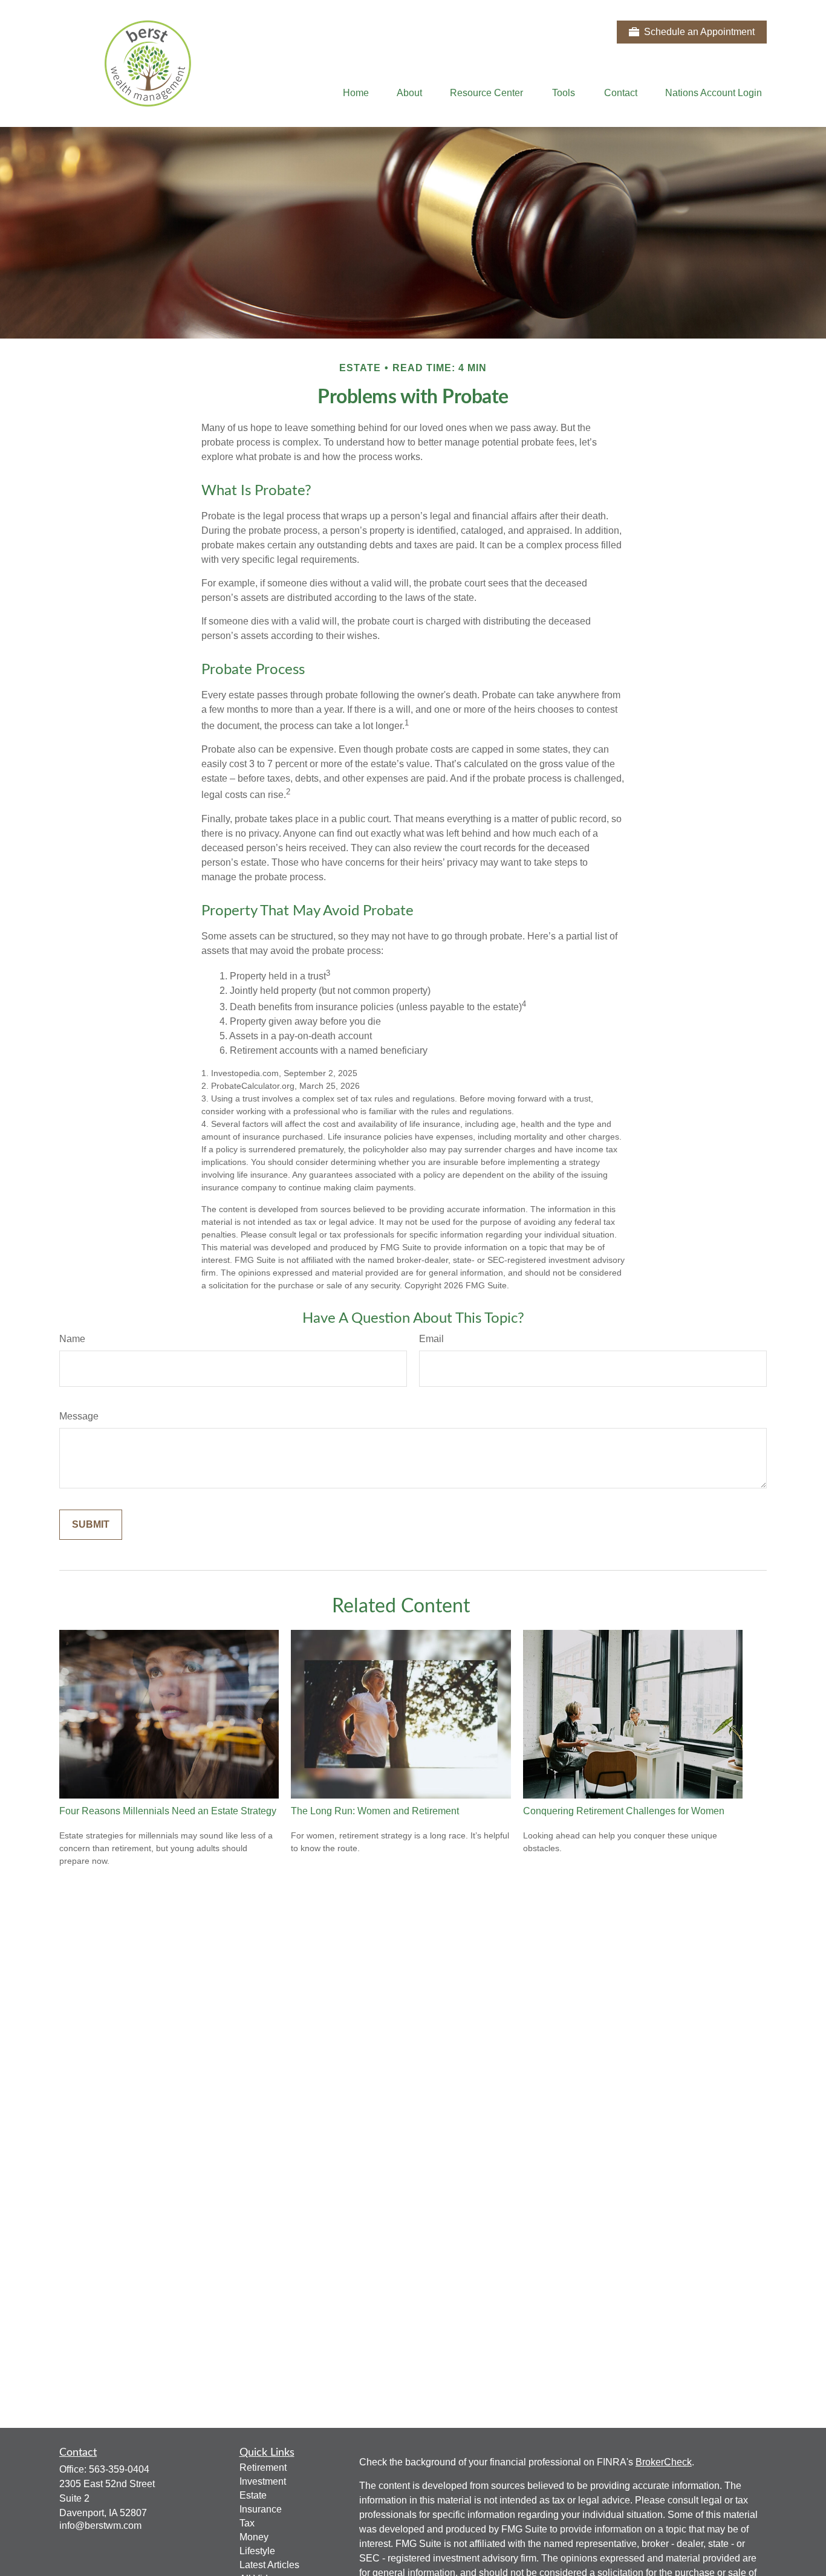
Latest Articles (269, 2565)
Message (79, 1416)
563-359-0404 (119, 2469)
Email (431, 1339)
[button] (356, 93)
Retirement (263, 2467)
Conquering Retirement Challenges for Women (624, 1811)
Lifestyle (257, 2551)
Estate (253, 2495)
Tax (247, 2523)
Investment (263, 2481)
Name (72, 1339)
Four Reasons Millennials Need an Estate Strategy (168, 1811)
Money (254, 2537)
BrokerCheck (664, 2462)
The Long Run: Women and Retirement (375, 1811)
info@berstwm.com (100, 2526)
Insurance (261, 2509)
